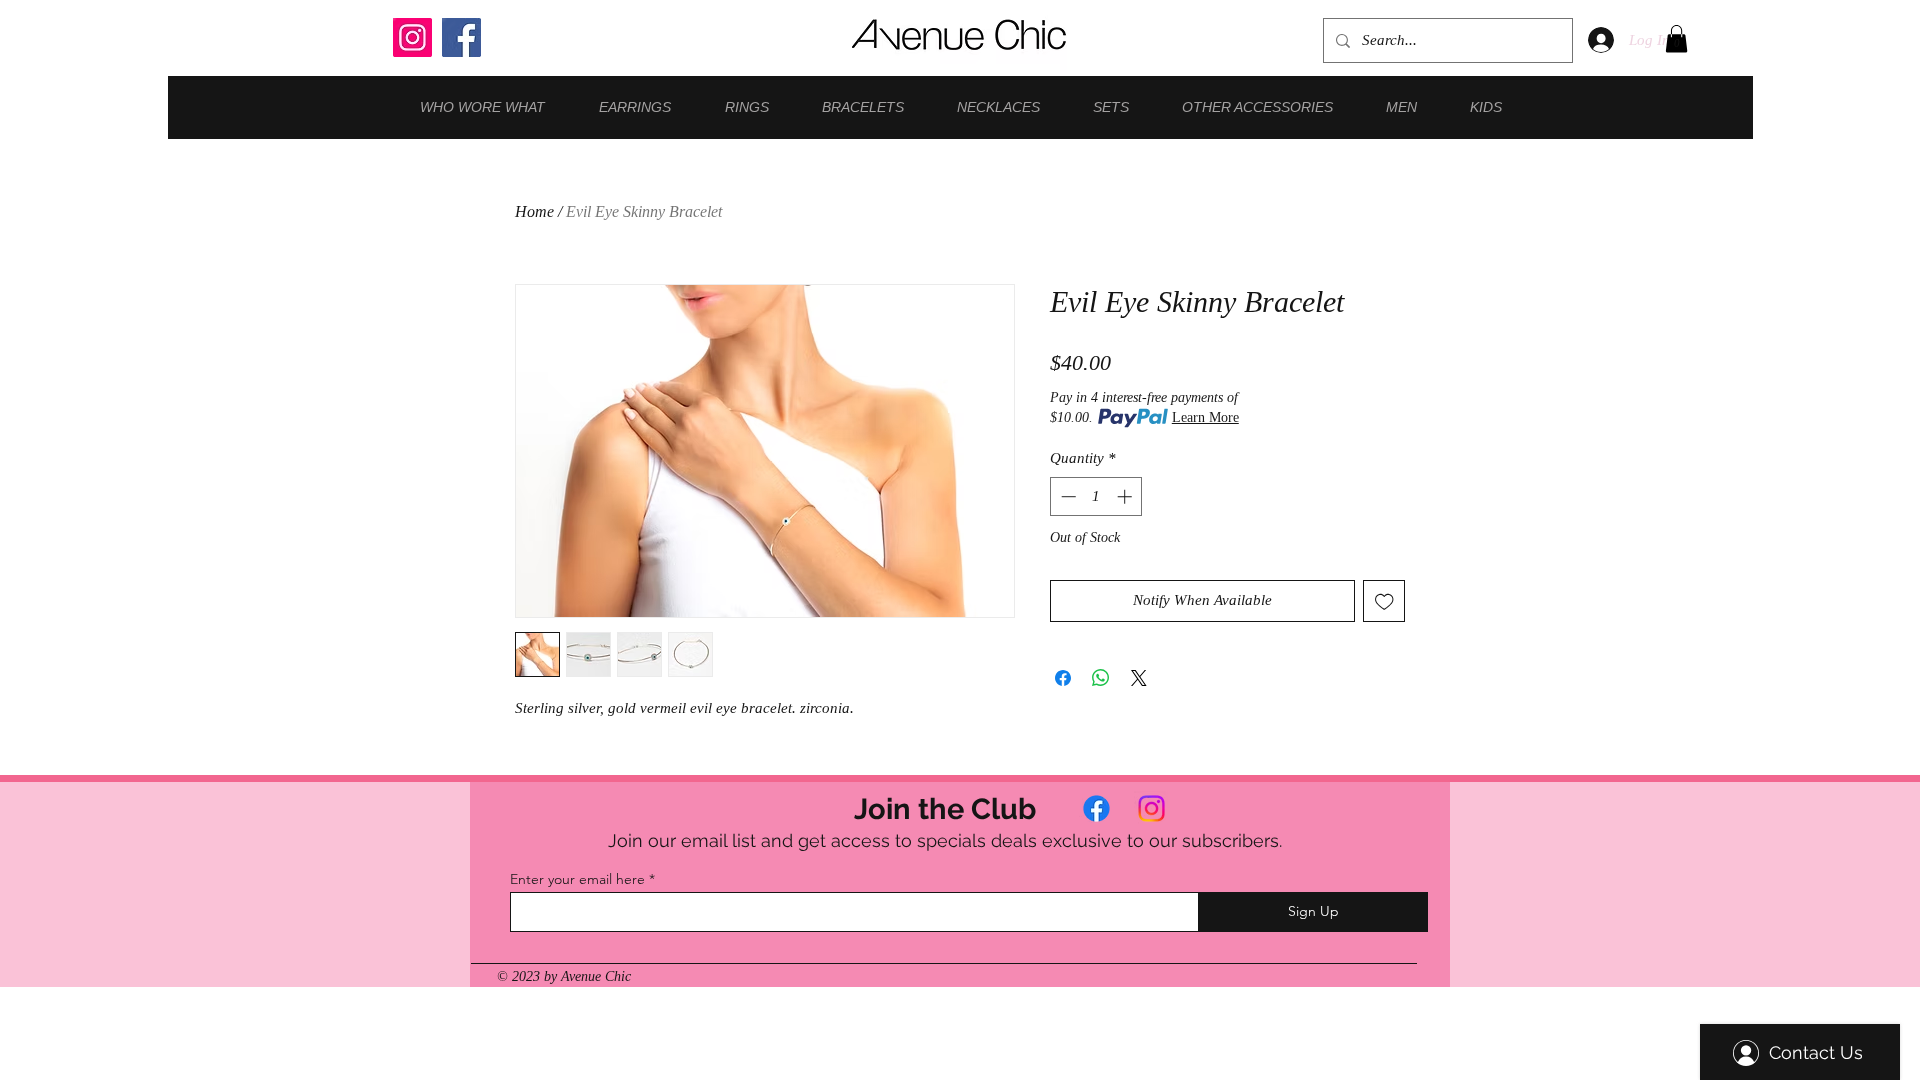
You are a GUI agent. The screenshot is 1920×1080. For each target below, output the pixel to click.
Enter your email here (577, 879)
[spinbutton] (1096, 496)
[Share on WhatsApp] (1101, 678)
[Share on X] (1139, 678)
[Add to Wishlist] (1384, 601)
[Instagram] (412, 37)
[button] (1676, 38)
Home (534, 211)
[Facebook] (461, 37)
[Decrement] (1066, 496)
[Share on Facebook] (1063, 678)
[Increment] (1126, 496)
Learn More (1205, 417)
